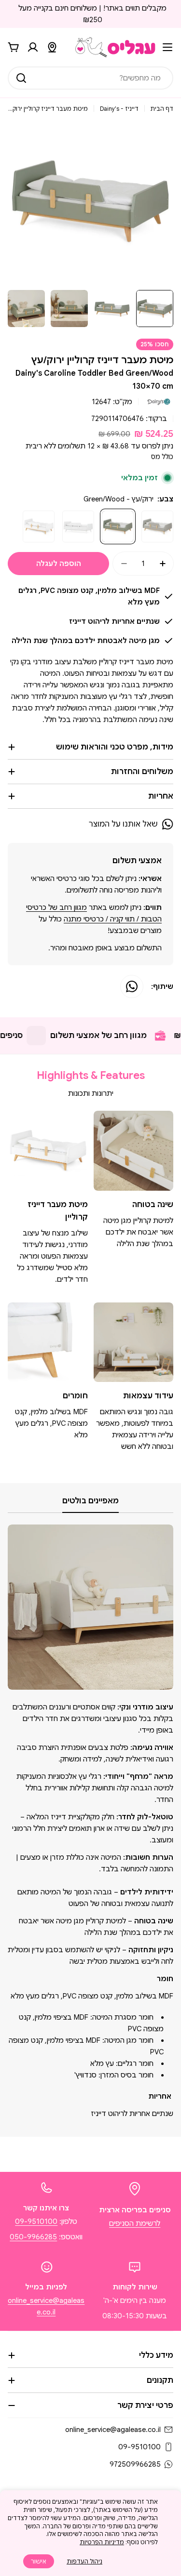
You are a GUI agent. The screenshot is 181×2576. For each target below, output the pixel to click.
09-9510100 (36, 2221)
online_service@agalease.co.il (113, 2430)
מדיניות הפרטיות (102, 2542)
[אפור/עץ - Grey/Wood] (157, 526)
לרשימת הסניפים (135, 2223)
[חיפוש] (21, 78)
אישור (39, 2561)
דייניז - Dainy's (119, 109)
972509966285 (135, 2464)
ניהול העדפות (84, 2561)
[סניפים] (52, 47)
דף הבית (162, 109)
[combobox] (90, 78)
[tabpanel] (90, 1822)
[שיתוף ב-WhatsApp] (132, 986)
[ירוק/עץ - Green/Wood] (118, 526)
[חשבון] (33, 47)
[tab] (90, 1504)
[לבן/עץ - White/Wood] (39, 526)
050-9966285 (33, 2237)
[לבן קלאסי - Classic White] (78, 526)
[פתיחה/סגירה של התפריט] (167, 47)
